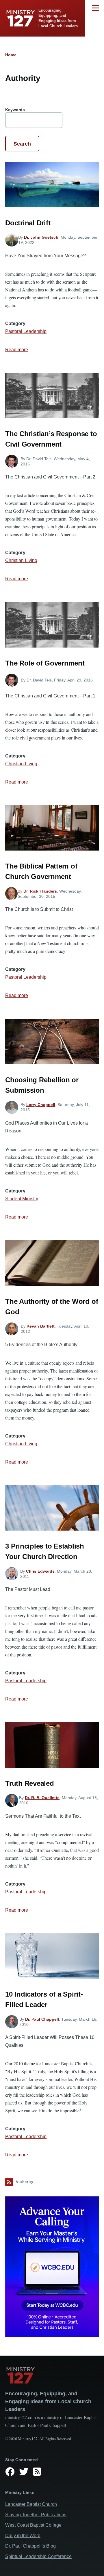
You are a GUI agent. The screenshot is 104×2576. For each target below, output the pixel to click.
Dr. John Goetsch (41, 237)
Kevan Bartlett (41, 1326)
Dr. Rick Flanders (40, 891)
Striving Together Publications (36, 2515)
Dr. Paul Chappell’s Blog (30, 2546)
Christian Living (21, 560)
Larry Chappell (41, 1105)
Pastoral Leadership (26, 331)
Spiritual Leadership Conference (38, 2556)
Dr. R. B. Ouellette (42, 1798)
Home (11, 55)
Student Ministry (22, 1199)
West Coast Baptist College (33, 2525)
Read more (17, 350)
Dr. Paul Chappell (42, 2019)
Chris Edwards (40, 1571)
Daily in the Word (23, 2536)
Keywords (15, 110)
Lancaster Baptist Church (31, 2504)
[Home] (52, 2375)
